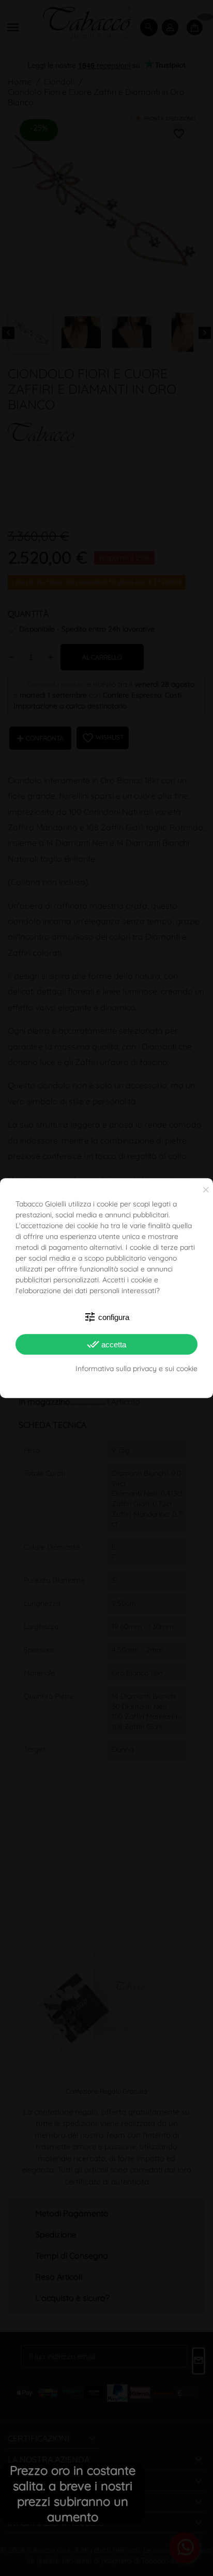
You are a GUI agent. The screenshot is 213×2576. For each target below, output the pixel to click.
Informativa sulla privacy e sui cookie (136, 1369)
